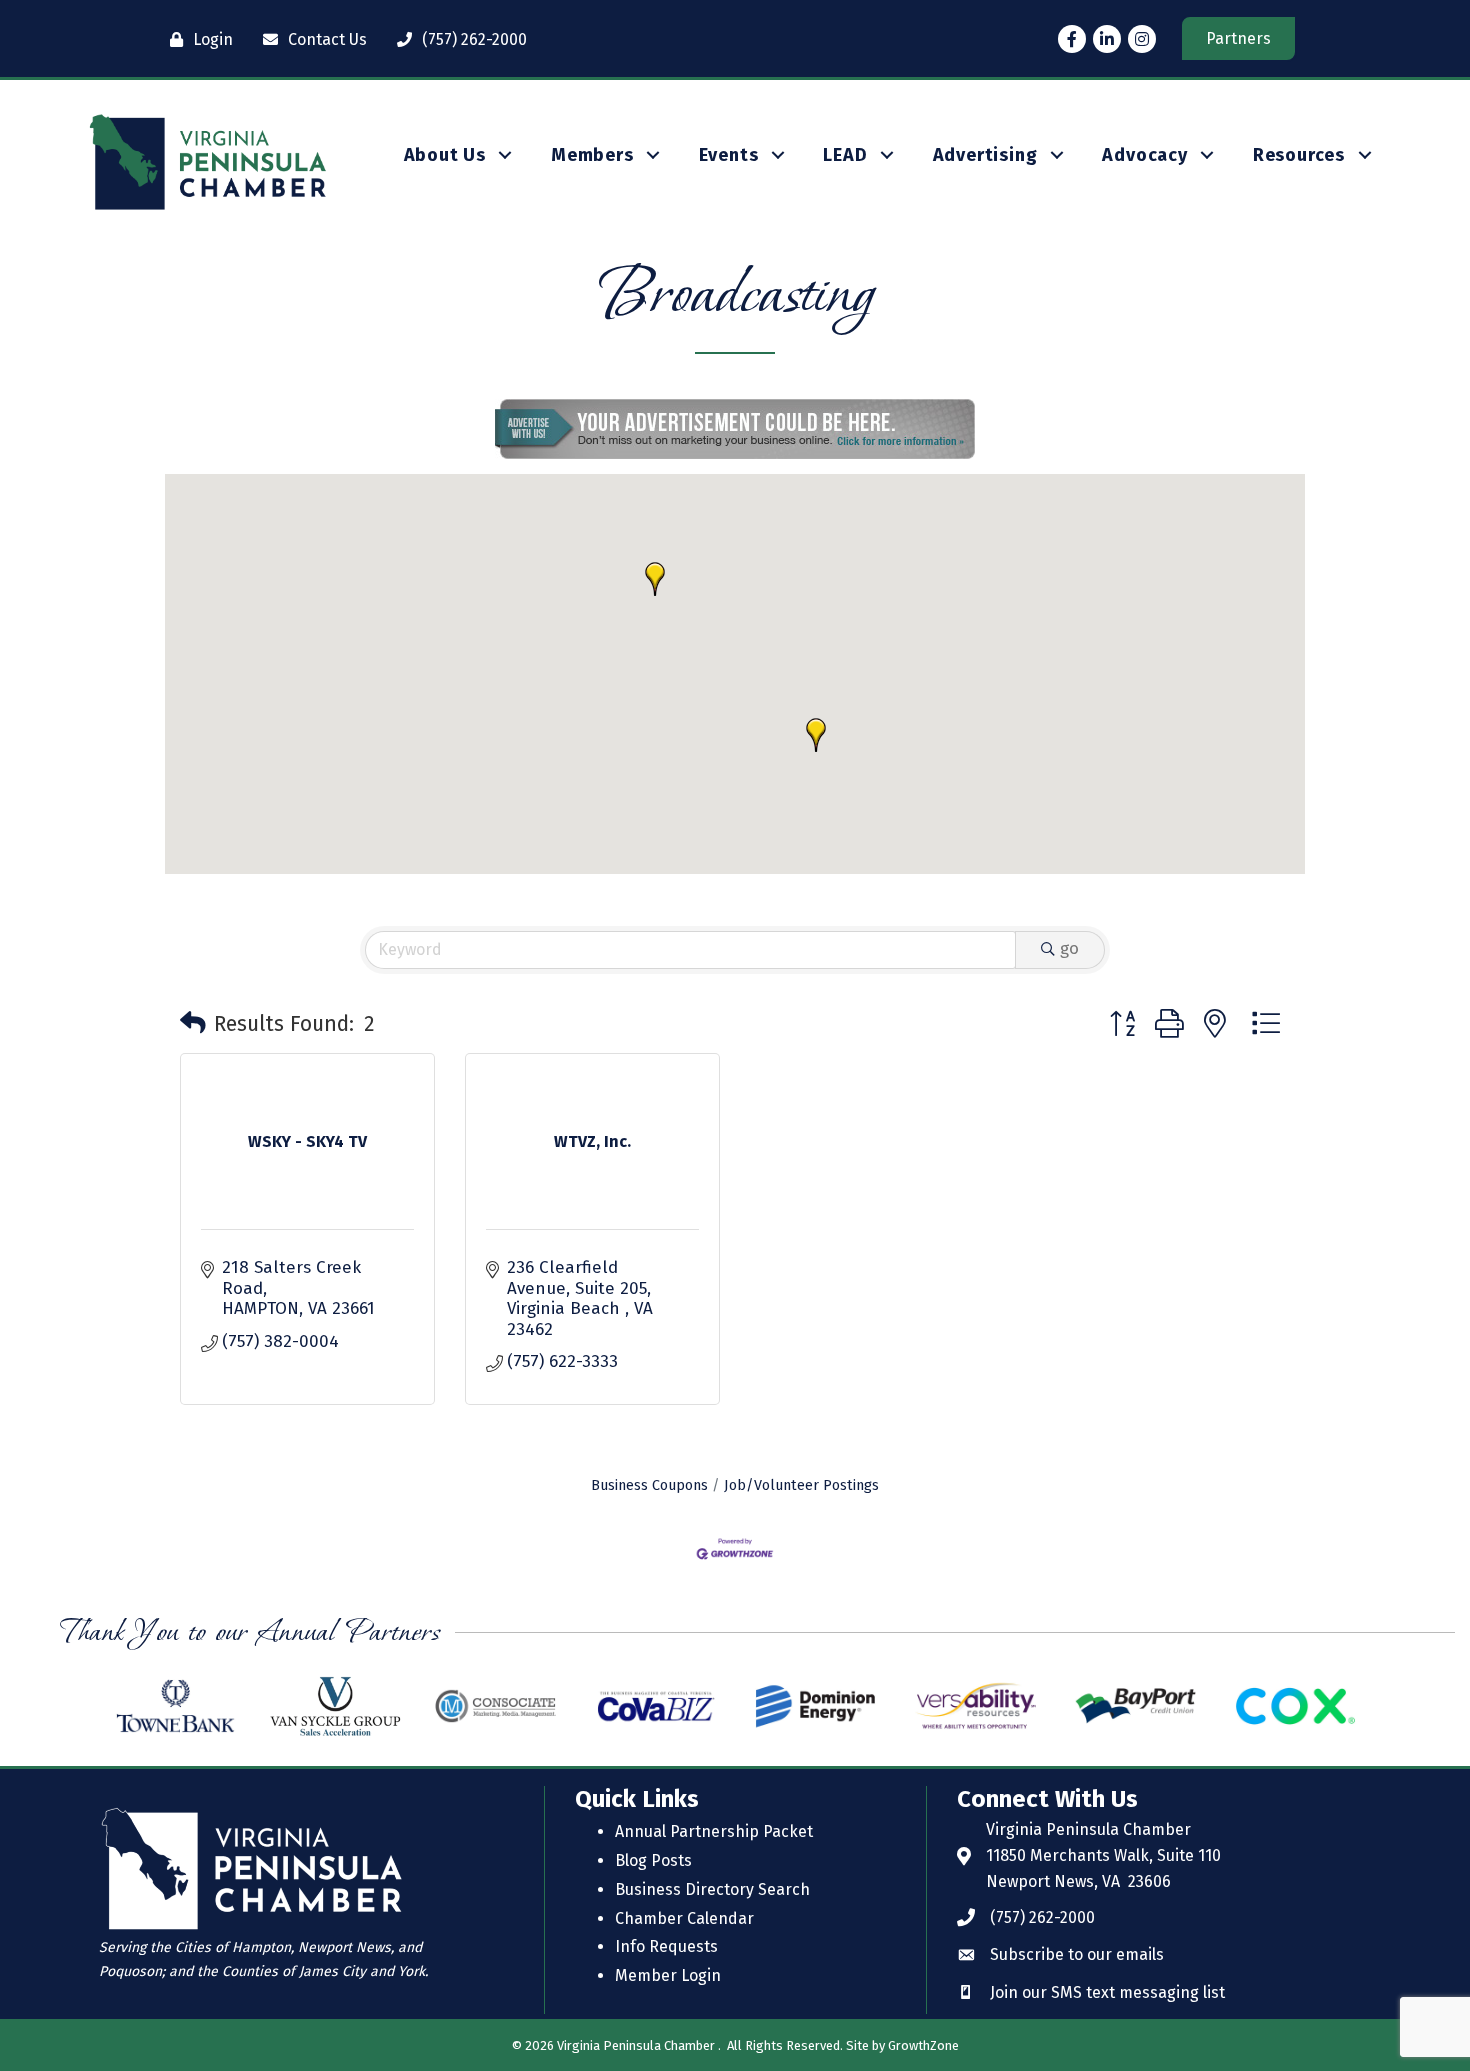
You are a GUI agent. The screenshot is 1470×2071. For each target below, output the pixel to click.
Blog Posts (653, 1860)
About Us (445, 155)
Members (592, 155)
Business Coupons (649, 1485)
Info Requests (666, 1946)
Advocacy (1144, 155)
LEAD (845, 155)
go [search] (1069, 948)
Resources (1299, 155)
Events (729, 155)
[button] (816, 735)
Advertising (985, 155)
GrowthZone (923, 2045)
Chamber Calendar (684, 1918)
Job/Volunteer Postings (801, 1485)
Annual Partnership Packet (714, 1831)
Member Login (668, 1975)
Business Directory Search (712, 1889)
